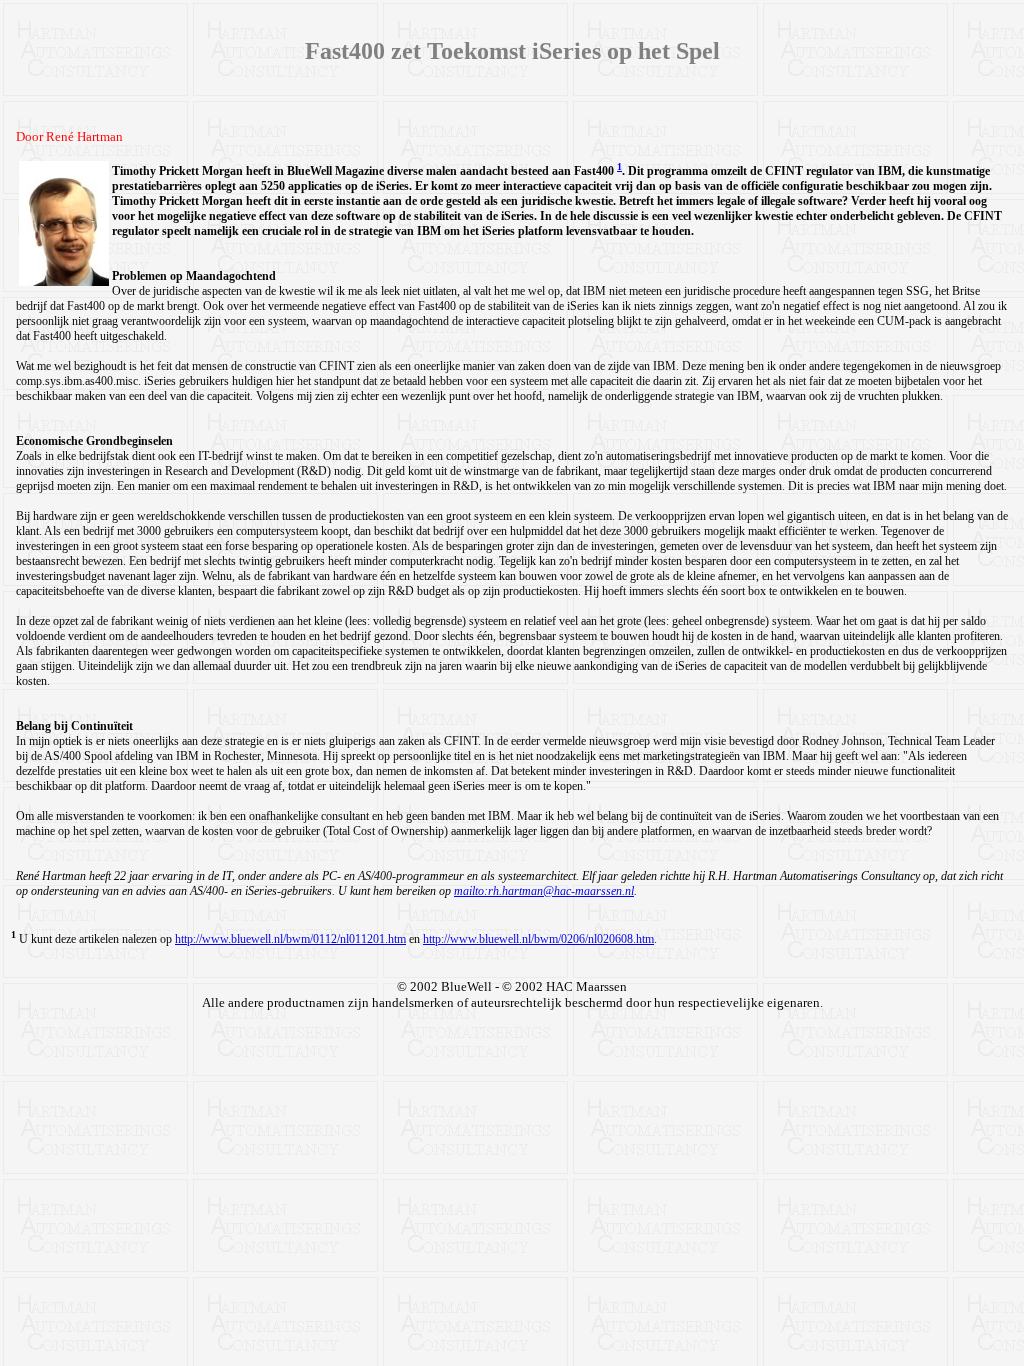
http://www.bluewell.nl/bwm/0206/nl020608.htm (538, 939)
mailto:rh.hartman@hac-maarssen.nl (544, 891)
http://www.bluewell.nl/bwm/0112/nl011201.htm (290, 939)
